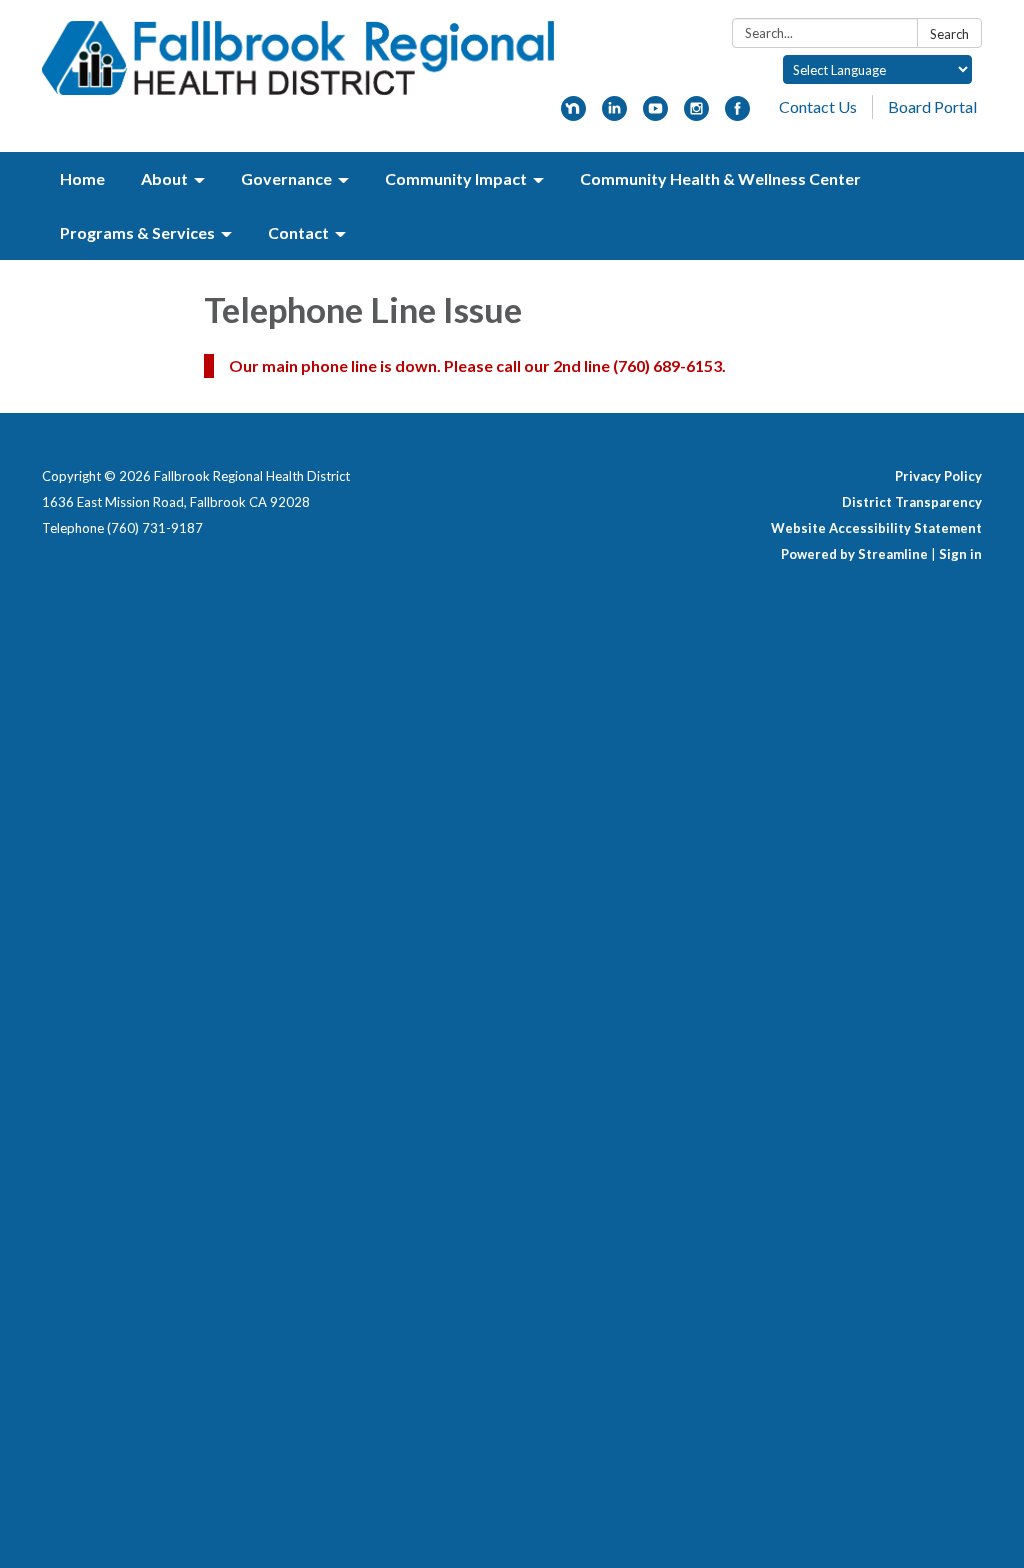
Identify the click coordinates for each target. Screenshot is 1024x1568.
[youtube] (655, 114)
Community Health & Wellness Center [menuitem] (720, 178)
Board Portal (932, 106)
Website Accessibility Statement (876, 528)
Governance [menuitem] (286, 178)
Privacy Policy (938, 476)
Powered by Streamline (854, 554)
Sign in (960, 554)
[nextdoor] (573, 114)
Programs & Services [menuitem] (137, 232)
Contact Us (818, 106)
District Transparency (912, 502)
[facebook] (737, 114)
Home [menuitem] (82, 178)
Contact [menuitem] (298, 232)
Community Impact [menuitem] (456, 178)
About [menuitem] (164, 178)
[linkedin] (614, 114)
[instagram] (696, 114)
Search (949, 34)
